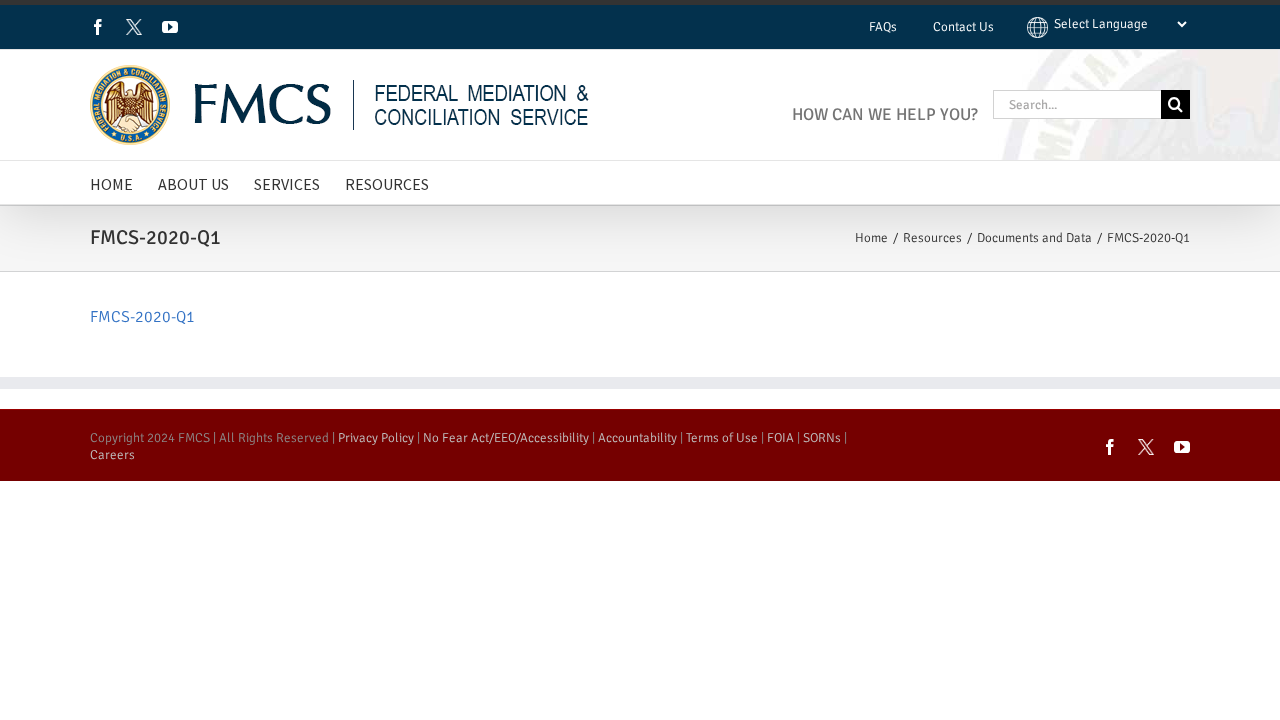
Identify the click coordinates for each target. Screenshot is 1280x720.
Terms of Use (722, 438)
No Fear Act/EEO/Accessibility (506, 438)
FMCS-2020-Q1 (142, 317)
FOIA (780, 438)
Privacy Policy (376, 438)
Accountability (637, 438)
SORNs (822, 438)
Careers (112, 455)
